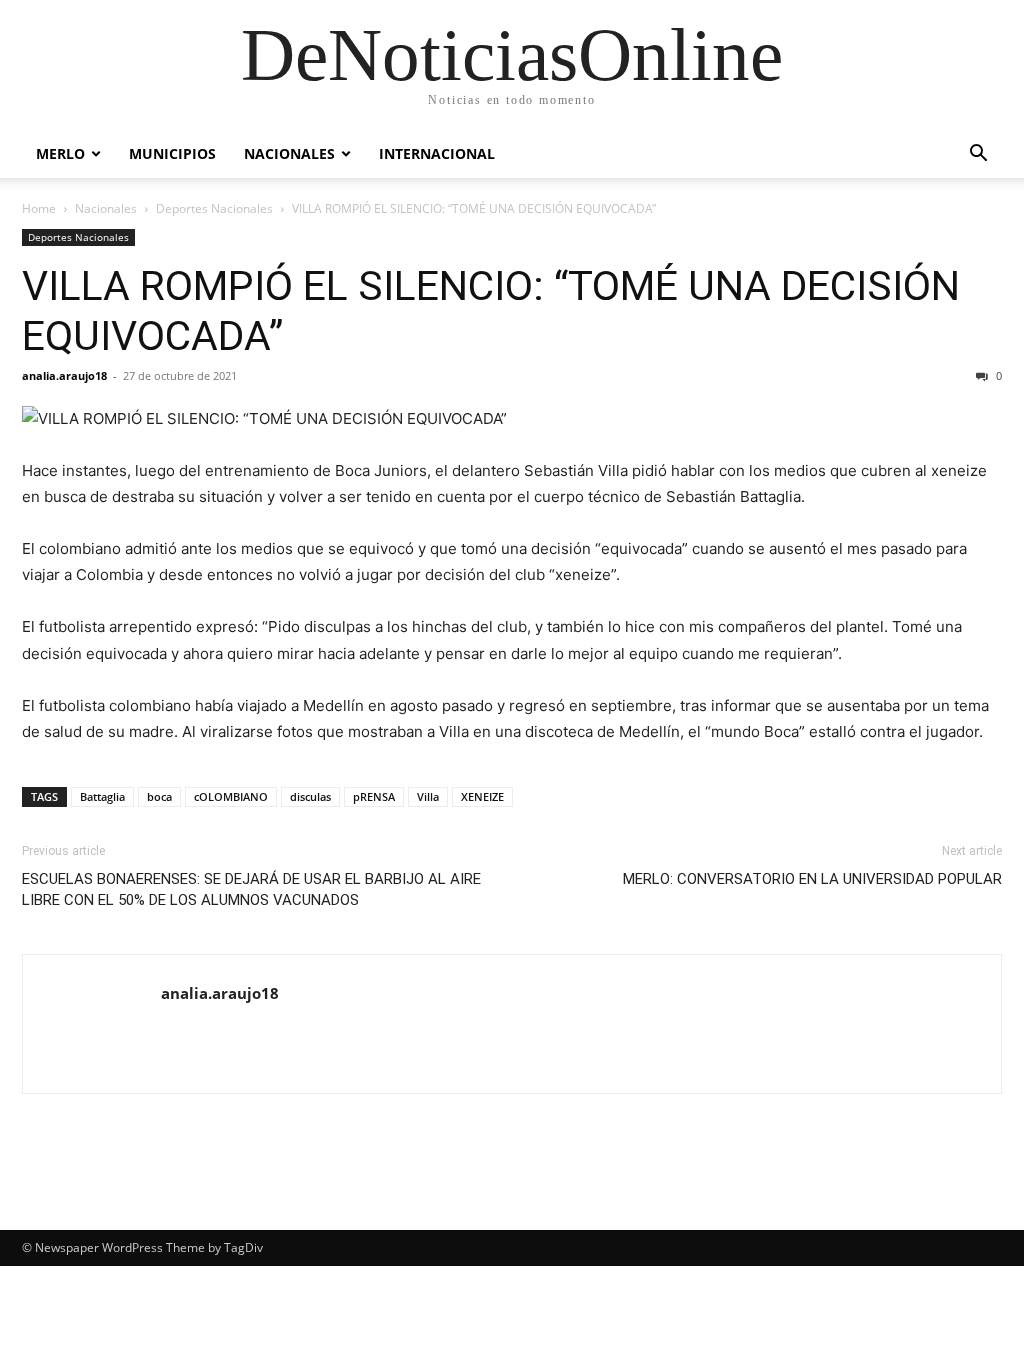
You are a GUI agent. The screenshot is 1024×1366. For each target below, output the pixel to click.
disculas (310, 796)
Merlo (60, 153)
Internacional (437, 153)
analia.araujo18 (64, 375)
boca (159, 796)
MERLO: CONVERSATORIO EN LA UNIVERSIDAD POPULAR (812, 879)
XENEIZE (482, 796)
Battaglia (102, 796)
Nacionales (289, 153)
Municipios (172, 153)
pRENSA (374, 796)
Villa (428, 796)
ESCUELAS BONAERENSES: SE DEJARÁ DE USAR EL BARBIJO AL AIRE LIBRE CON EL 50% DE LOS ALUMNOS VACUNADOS (251, 889)
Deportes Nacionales (214, 208)
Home (39, 208)
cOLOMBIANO (231, 796)
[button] (978, 155)
